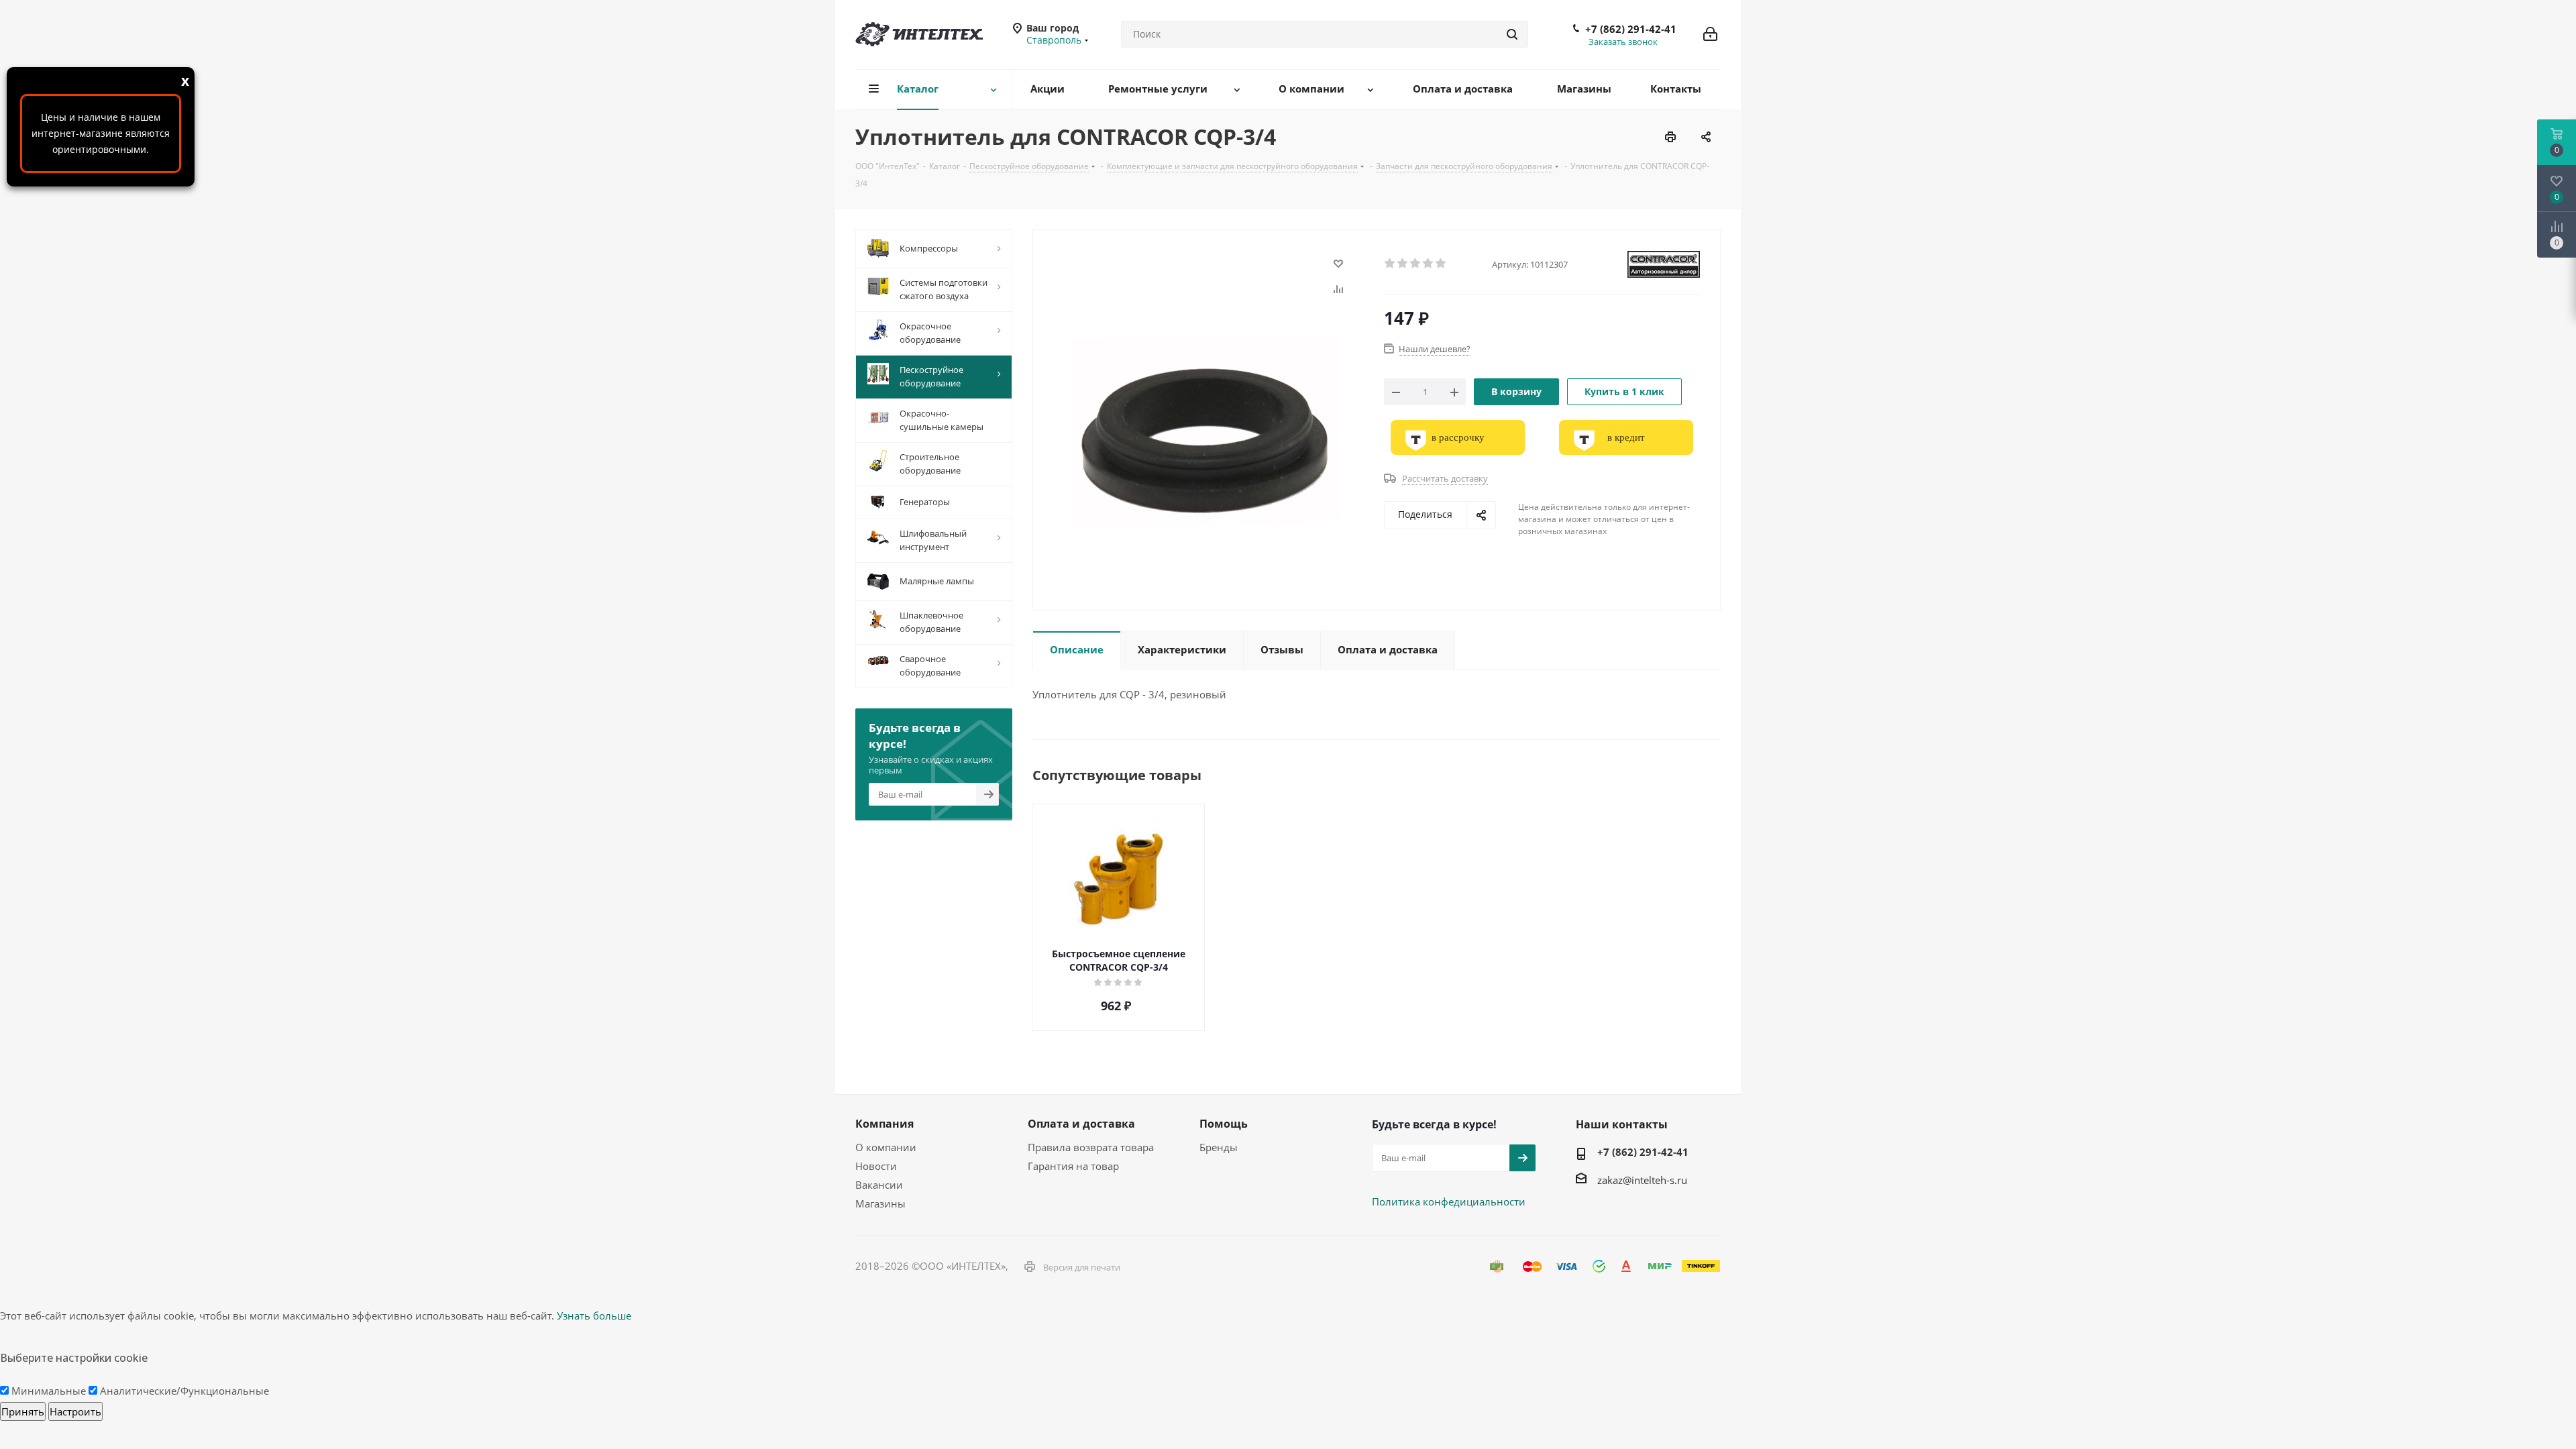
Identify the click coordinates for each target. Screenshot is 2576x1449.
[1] (1390, 264)
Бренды (1219, 1147)
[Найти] (1512, 34)
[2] (1403, 264)
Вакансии (879, 1185)
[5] (1441, 264)
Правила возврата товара (1091, 1147)
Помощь (1224, 1124)
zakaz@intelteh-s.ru (1642, 1180)
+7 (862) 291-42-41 (1631, 29)
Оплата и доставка (1081, 1124)
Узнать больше (594, 1316)
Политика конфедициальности (1449, 1201)
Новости (876, 1166)
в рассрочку (1458, 437)
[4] (1429, 264)
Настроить (75, 1411)
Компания (884, 1124)
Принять (23, 1411)
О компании (886, 1147)
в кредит (1626, 437)
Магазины (880, 1203)
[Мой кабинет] (1710, 34)
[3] (1416, 264)
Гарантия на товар (1073, 1166)
